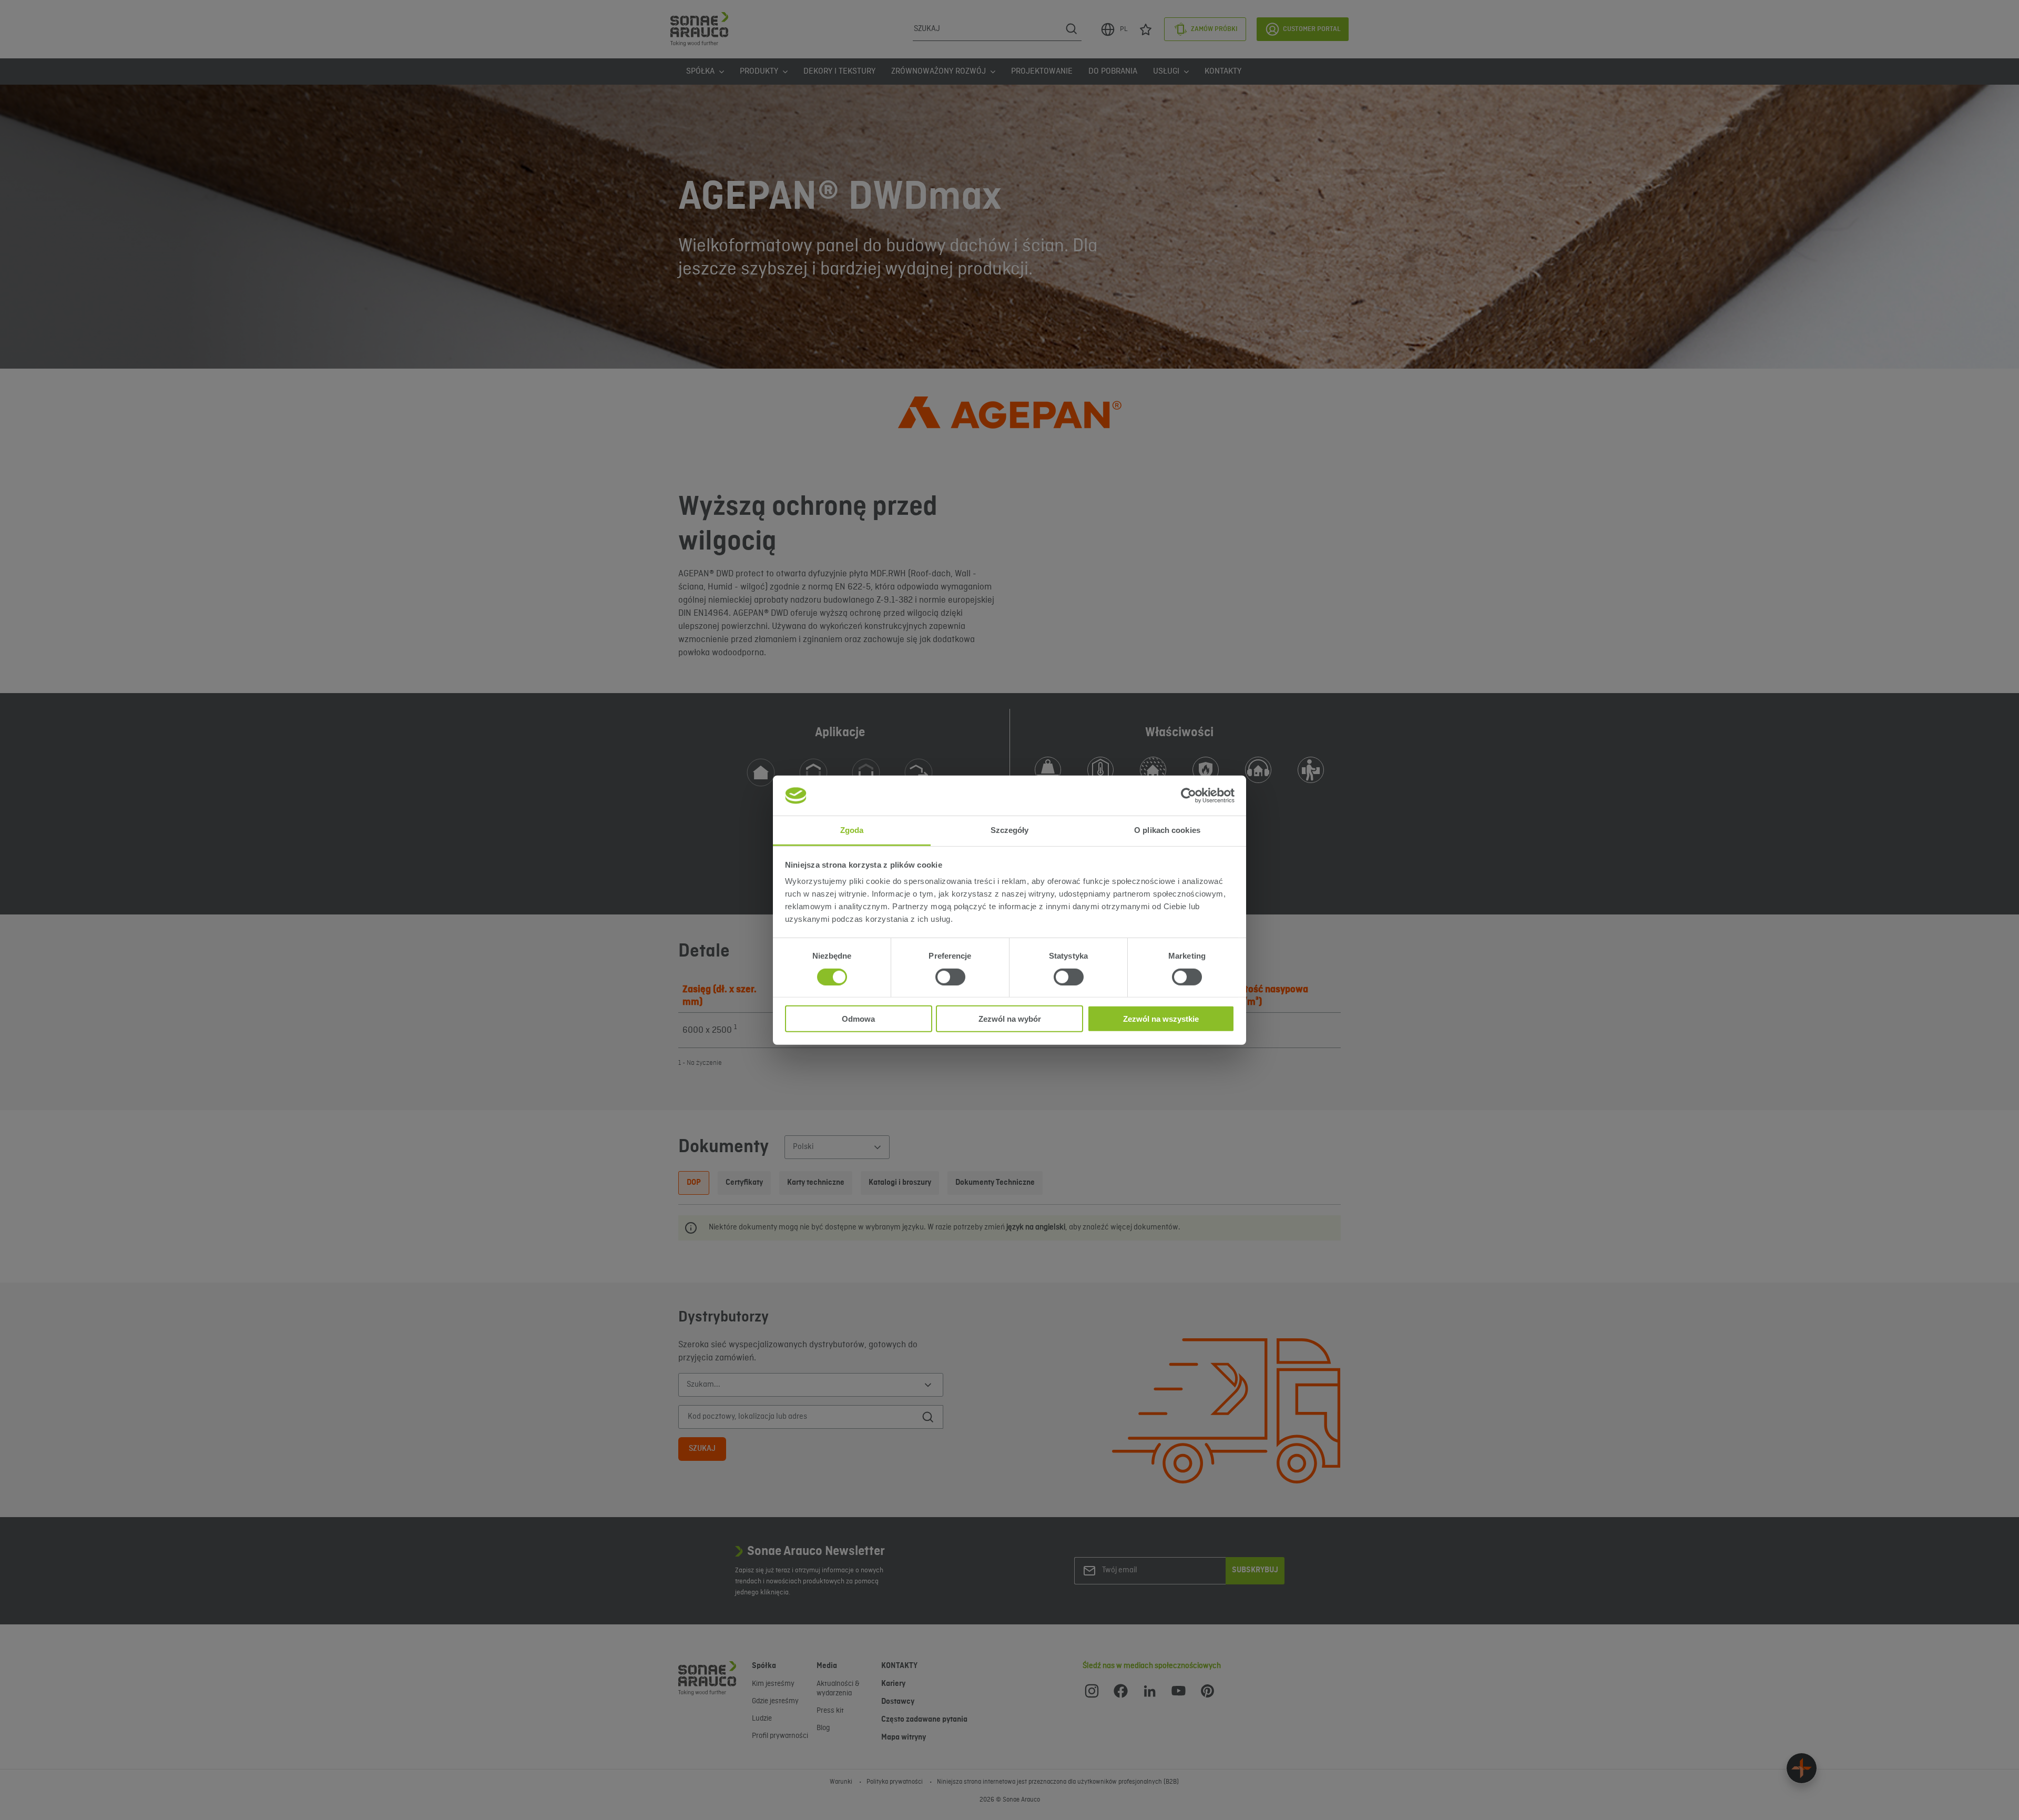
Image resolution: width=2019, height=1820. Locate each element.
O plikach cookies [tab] (1167, 830)
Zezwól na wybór (1010, 1019)
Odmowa (858, 1019)
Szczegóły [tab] (1010, 830)
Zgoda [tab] (852, 830)
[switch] (950, 977)
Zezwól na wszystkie (1161, 1019)
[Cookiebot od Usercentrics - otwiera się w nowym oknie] (1189, 796)
